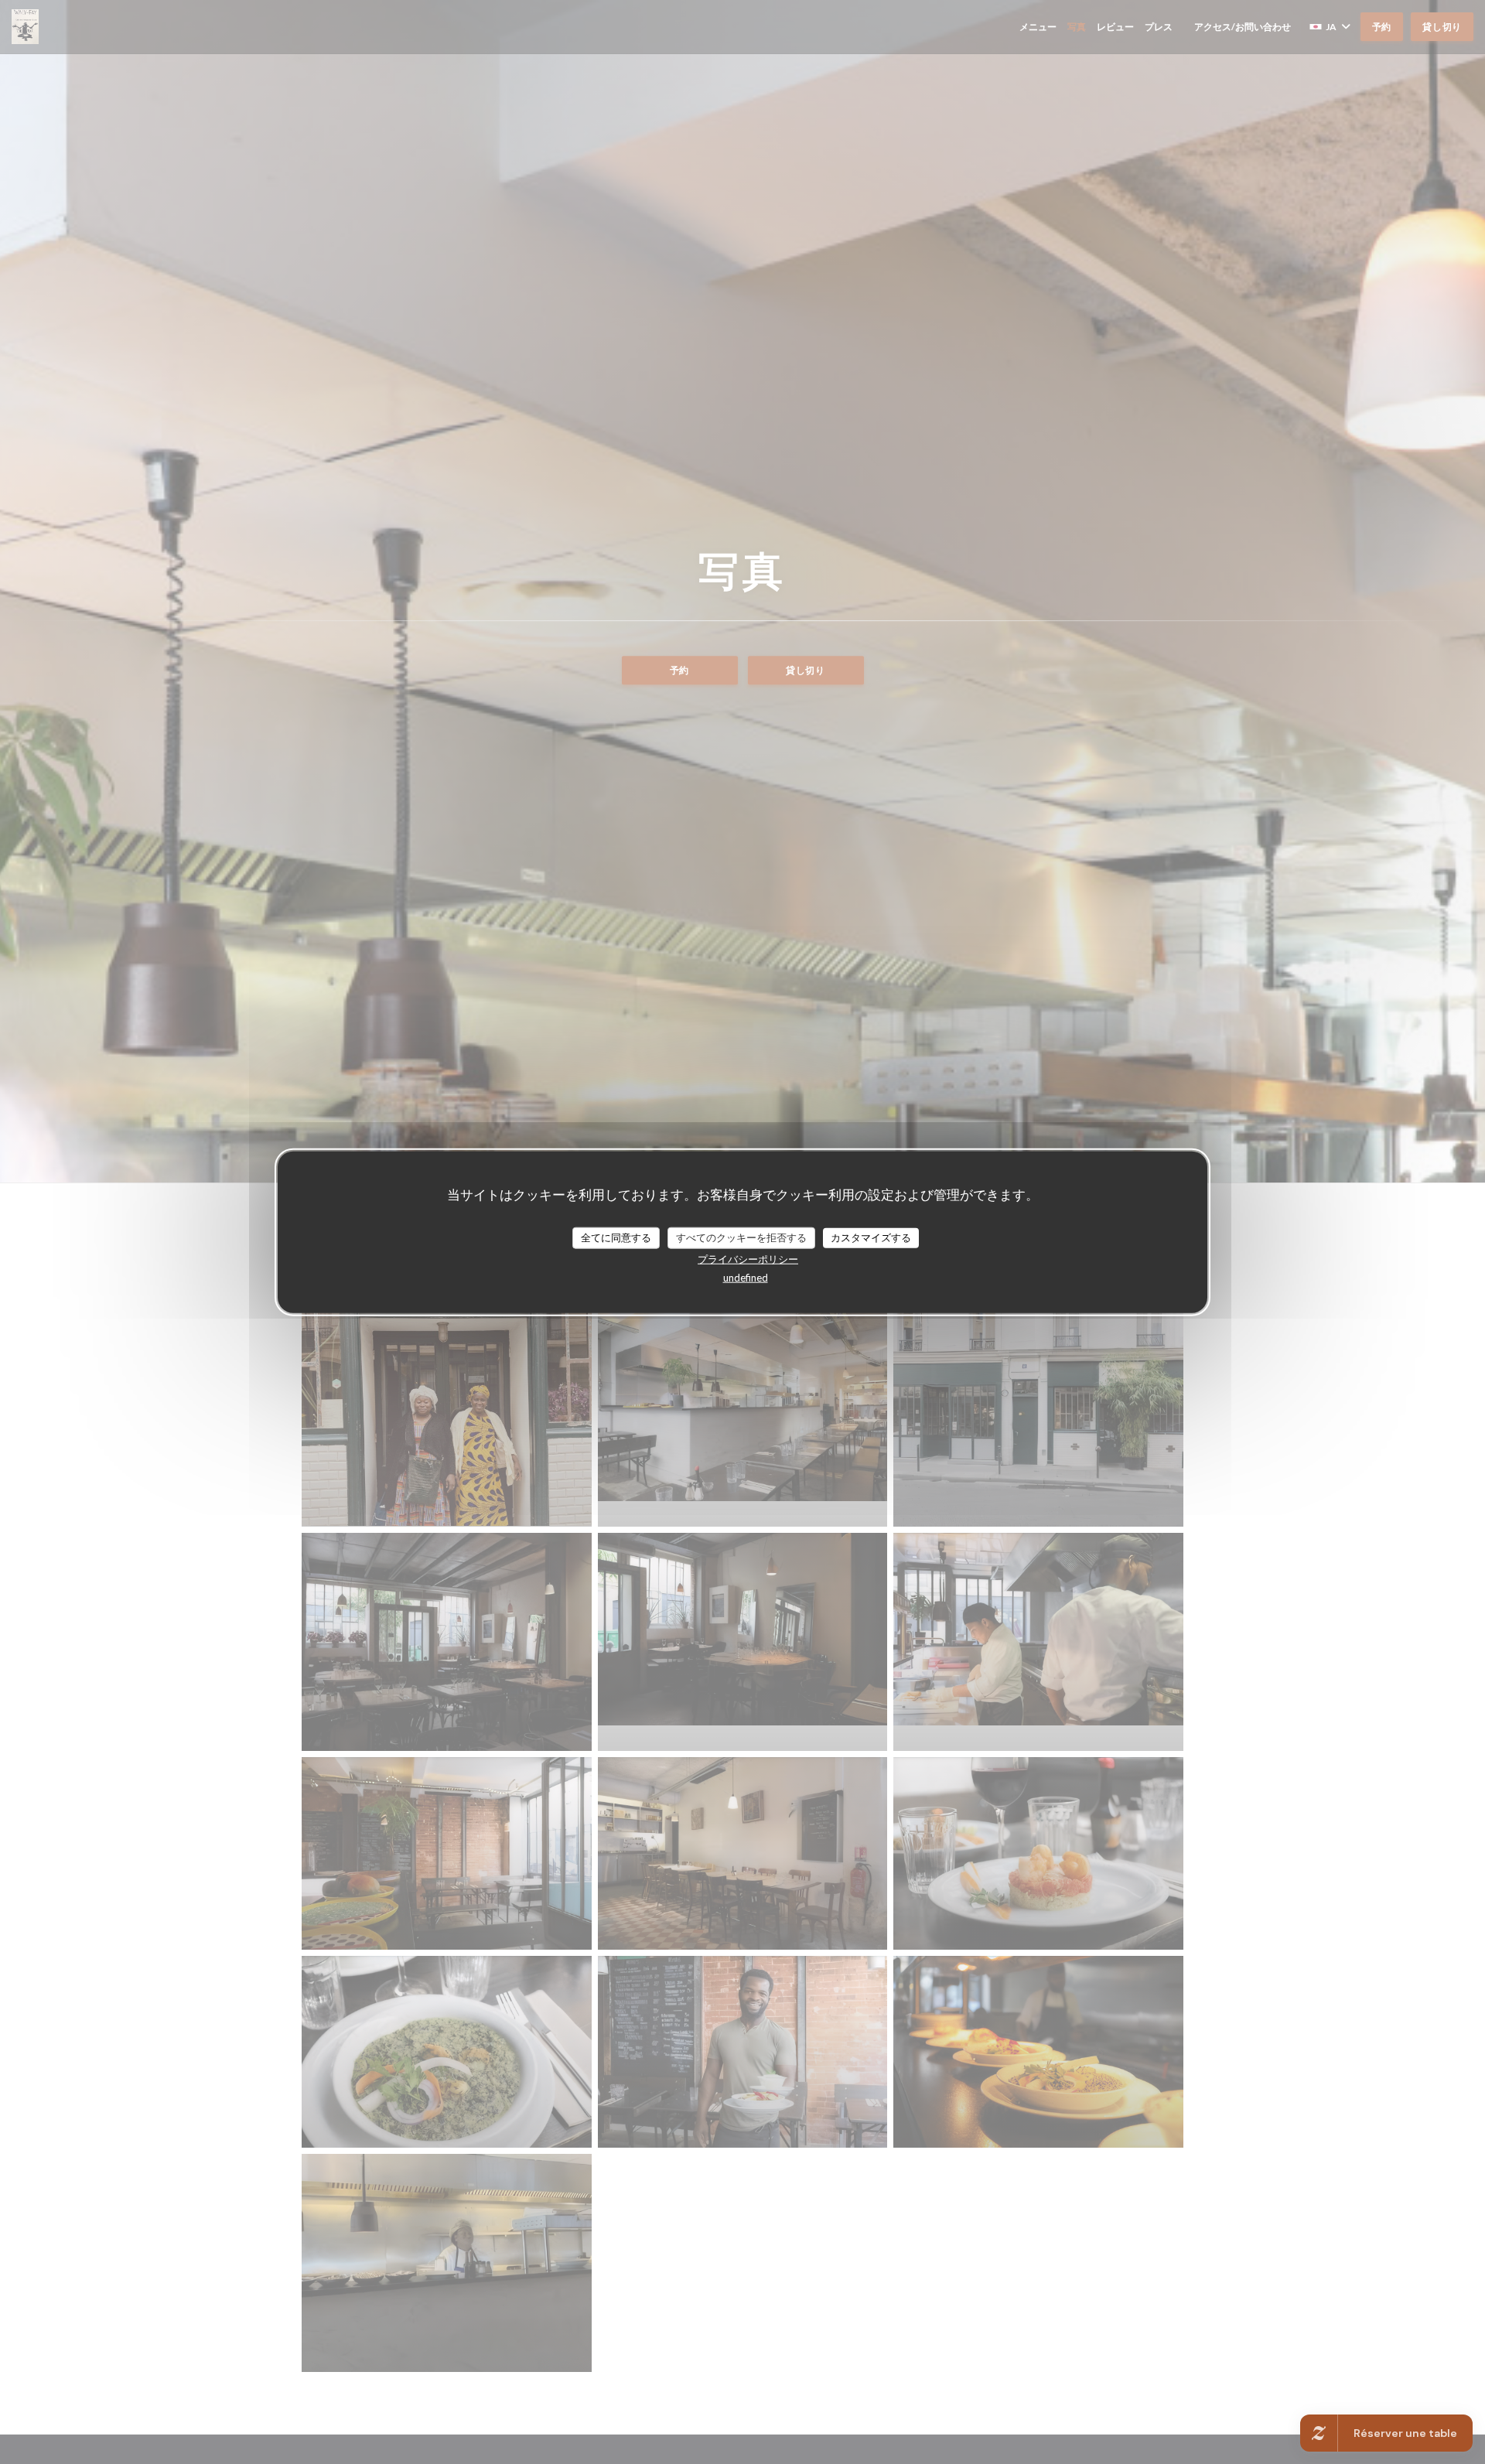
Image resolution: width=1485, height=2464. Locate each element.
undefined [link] (746, 1277)
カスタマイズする (871, 1237)
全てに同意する (616, 1237)
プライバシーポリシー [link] (748, 1258)
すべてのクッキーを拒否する (741, 1237)
